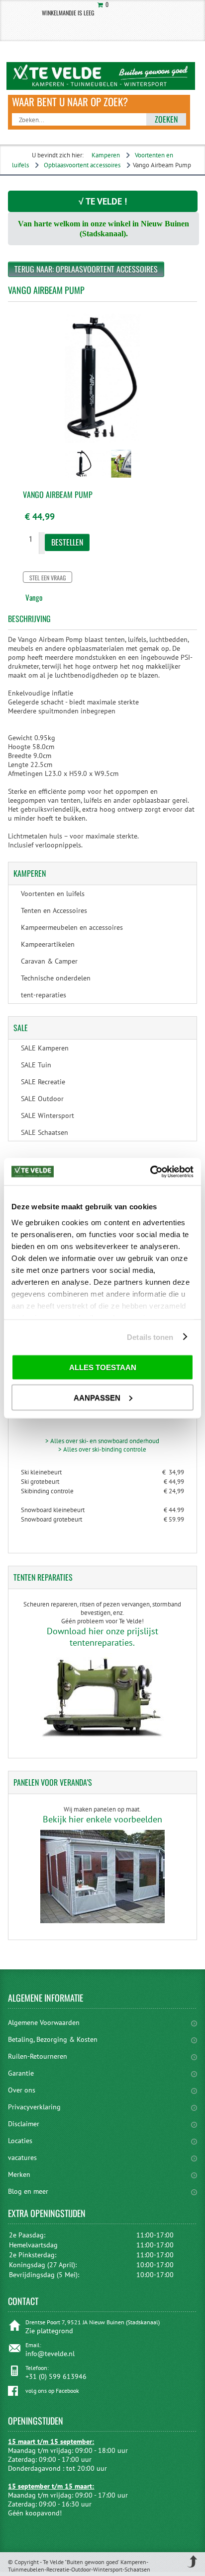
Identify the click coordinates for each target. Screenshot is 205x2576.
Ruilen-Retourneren (38, 2056)
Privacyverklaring (34, 2107)
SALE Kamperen (45, 1048)
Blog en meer (28, 2191)
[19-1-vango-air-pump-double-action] (121, 479)
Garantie (21, 2073)
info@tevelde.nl (50, 2354)
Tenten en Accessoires (54, 910)
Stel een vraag (48, 578)
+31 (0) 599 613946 (56, 2376)
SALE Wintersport (48, 1115)
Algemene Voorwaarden (44, 2022)
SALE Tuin (36, 1065)
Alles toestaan (103, 1367)
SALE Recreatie (43, 1082)
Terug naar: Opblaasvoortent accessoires (86, 269)
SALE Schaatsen (45, 1132)
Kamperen (106, 155)
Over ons (22, 2090)
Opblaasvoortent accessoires (82, 165)
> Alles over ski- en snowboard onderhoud (102, 1441)
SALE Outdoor (42, 1099)
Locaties (20, 2141)
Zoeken (166, 119)
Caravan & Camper (49, 961)
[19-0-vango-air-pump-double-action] (84, 479)
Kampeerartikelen (48, 944)
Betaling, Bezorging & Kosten (53, 2039)
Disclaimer (24, 2124)
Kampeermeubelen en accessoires (72, 927)
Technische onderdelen (56, 978)
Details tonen (150, 1337)
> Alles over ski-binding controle (102, 1449)
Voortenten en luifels (53, 894)
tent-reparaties (44, 995)
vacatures (22, 2158)
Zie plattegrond (49, 2331)
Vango (34, 597)
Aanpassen (97, 1397)
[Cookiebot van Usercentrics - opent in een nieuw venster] (150, 1172)
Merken (19, 2174)
